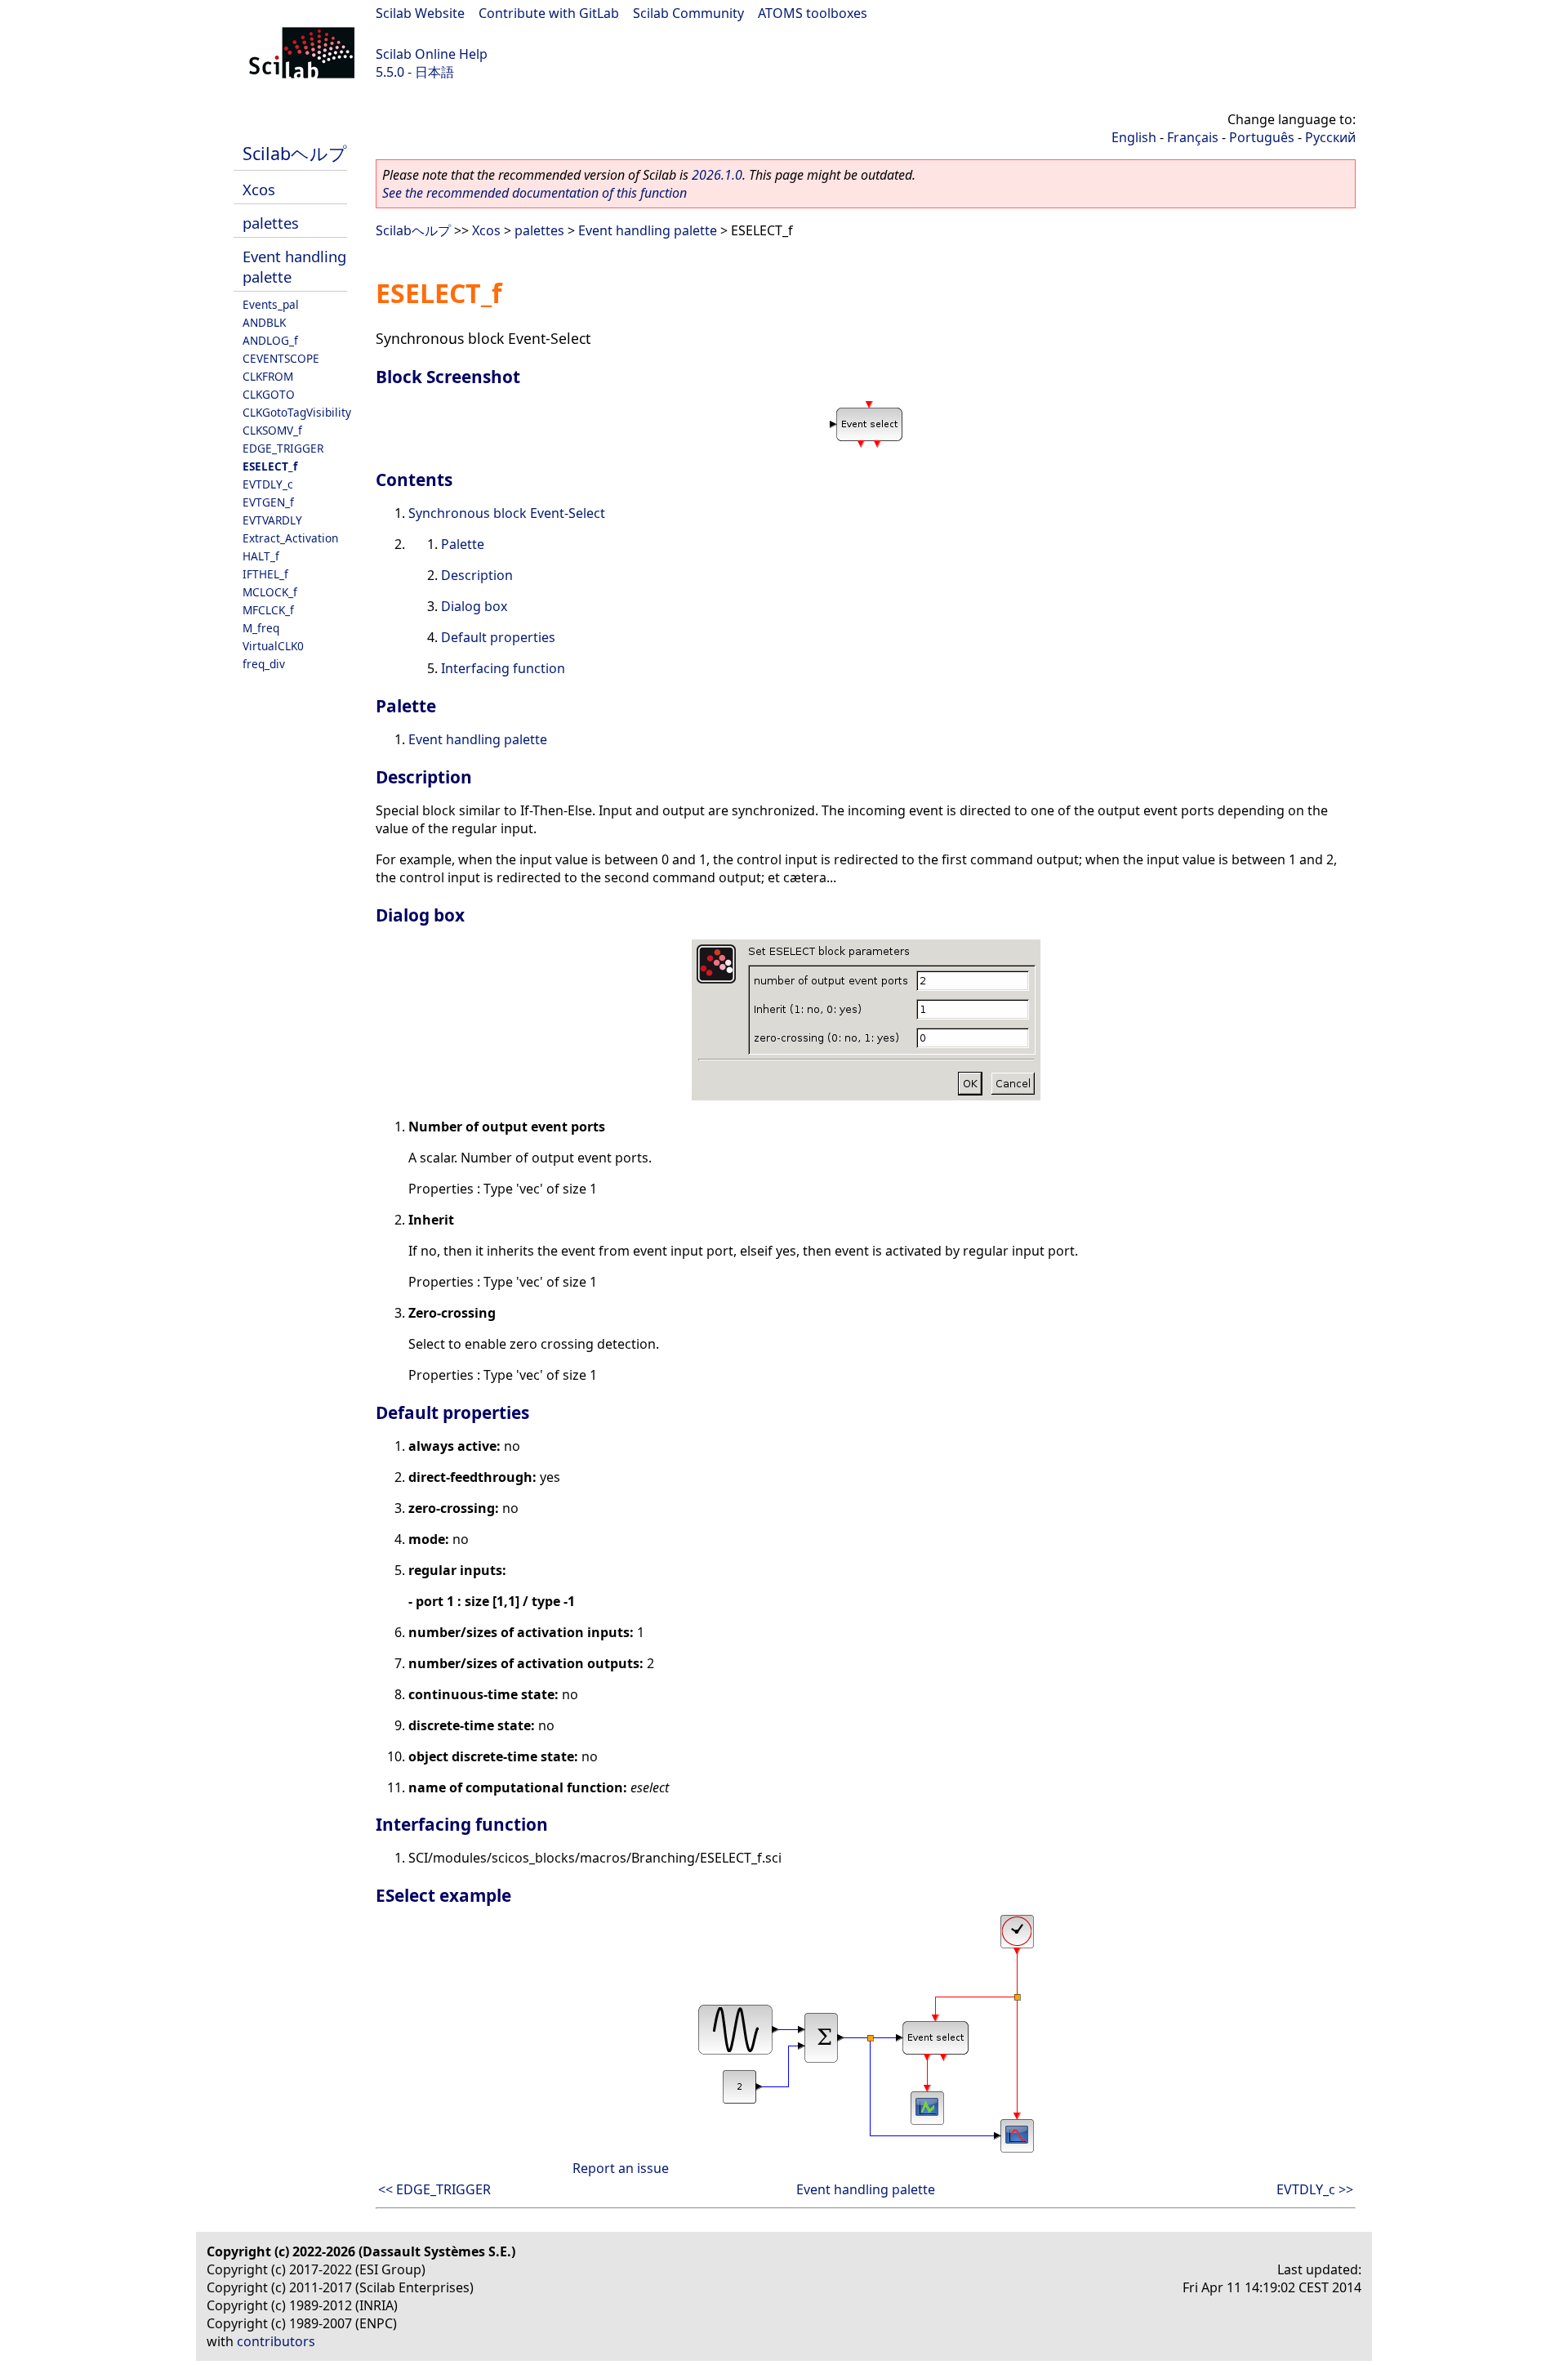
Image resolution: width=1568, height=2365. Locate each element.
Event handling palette (648, 230)
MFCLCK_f (268, 610)
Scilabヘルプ (295, 153)
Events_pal (271, 304)
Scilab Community (688, 13)
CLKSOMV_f (272, 430)
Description (477, 575)
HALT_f (261, 556)
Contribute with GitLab (549, 13)
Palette (463, 544)
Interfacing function (503, 668)
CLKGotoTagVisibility (297, 412)
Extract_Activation (290, 538)
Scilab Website (420, 13)
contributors (276, 2341)
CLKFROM (268, 376)
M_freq (261, 628)
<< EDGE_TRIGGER (434, 2189)
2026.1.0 (717, 175)
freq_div (264, 664)
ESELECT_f (270, 466)
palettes (271, 223)
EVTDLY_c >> (1315, 2189)
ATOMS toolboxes (813, 13)
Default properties (498, 637)
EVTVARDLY (272, 520)
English (1134, 137)
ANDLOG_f (270, 340)
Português (1262, 137)
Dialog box (474, 606)
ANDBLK (264, 322)
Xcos (259, 189)
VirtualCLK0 (273, 646)
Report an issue (621, 2168)
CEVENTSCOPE (281, 358)
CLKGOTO (269, 394)
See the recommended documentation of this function (535, 193)
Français (1193, 137)
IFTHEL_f (265, 574)
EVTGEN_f (268, 502)
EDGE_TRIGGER (283, 448)
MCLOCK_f (270, 592)
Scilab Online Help (432, 54)
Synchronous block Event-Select (507, 513)
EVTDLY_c (268, 484)
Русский (1330, 137)
